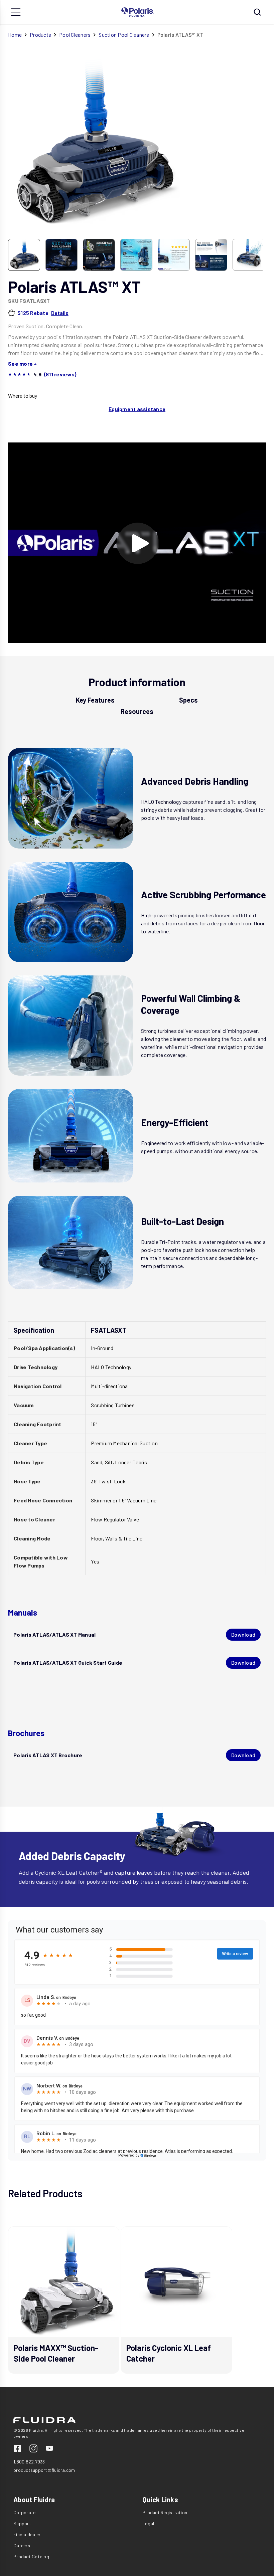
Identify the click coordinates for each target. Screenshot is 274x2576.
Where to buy (23, 396)
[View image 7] (249, 255)
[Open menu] (16, 12)
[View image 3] (99, 255)
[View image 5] (174, 255)
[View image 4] (136, 255)
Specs (188, 700)
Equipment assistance (137, 409)
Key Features (95, 700)
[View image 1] (24, 255)
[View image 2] (61, 255)
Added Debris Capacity (72, 1856)
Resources (137, 711)
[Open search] (257, 12)
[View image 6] (211, 255)
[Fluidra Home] (138, 12)
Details (60, 313)
